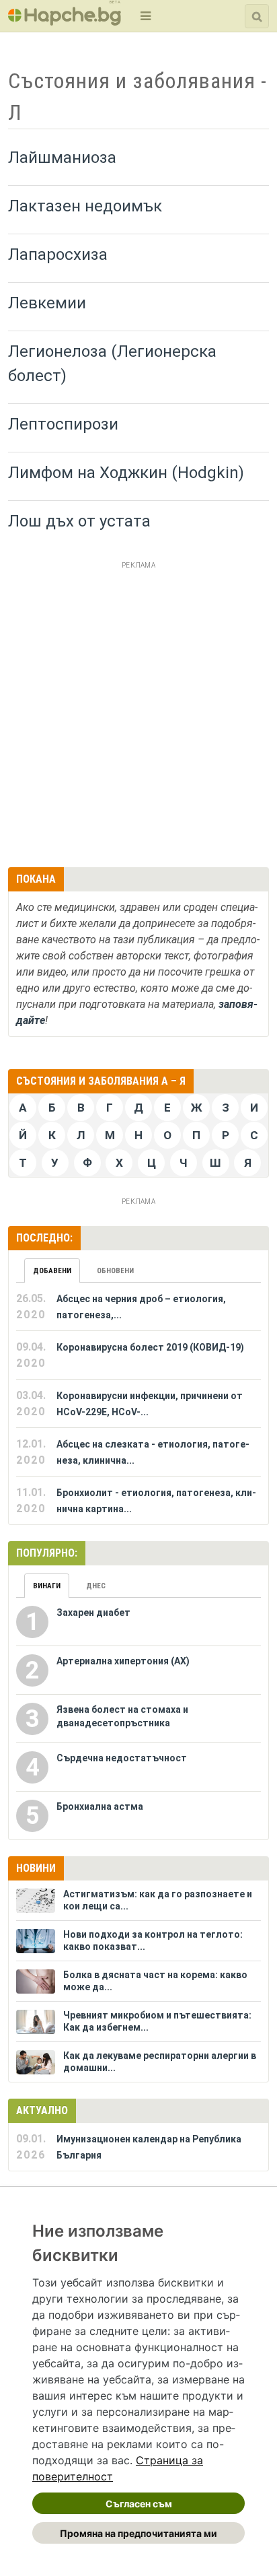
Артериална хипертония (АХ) (123, 1661)
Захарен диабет (93, 1613)
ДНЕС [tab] (96, 1586)
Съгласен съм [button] (139, 2504)
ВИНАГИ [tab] (47, 1586)
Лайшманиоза (62, 158)
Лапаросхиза (58, 255)
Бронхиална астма (100, 1806)
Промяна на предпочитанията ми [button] (138, 2533)
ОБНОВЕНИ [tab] (115, 1271)
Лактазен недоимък (85, 206)
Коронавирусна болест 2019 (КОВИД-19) (150, 1347)
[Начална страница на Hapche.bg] (65, 21)
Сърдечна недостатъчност (122, 1758)
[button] (144, 16)
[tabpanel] (138, 1404)
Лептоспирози (63, 424)
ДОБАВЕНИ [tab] (52, 1271)
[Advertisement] (138, 712)
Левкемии (47, 303)
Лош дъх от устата (79, 521)
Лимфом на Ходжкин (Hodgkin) (126, 473)
